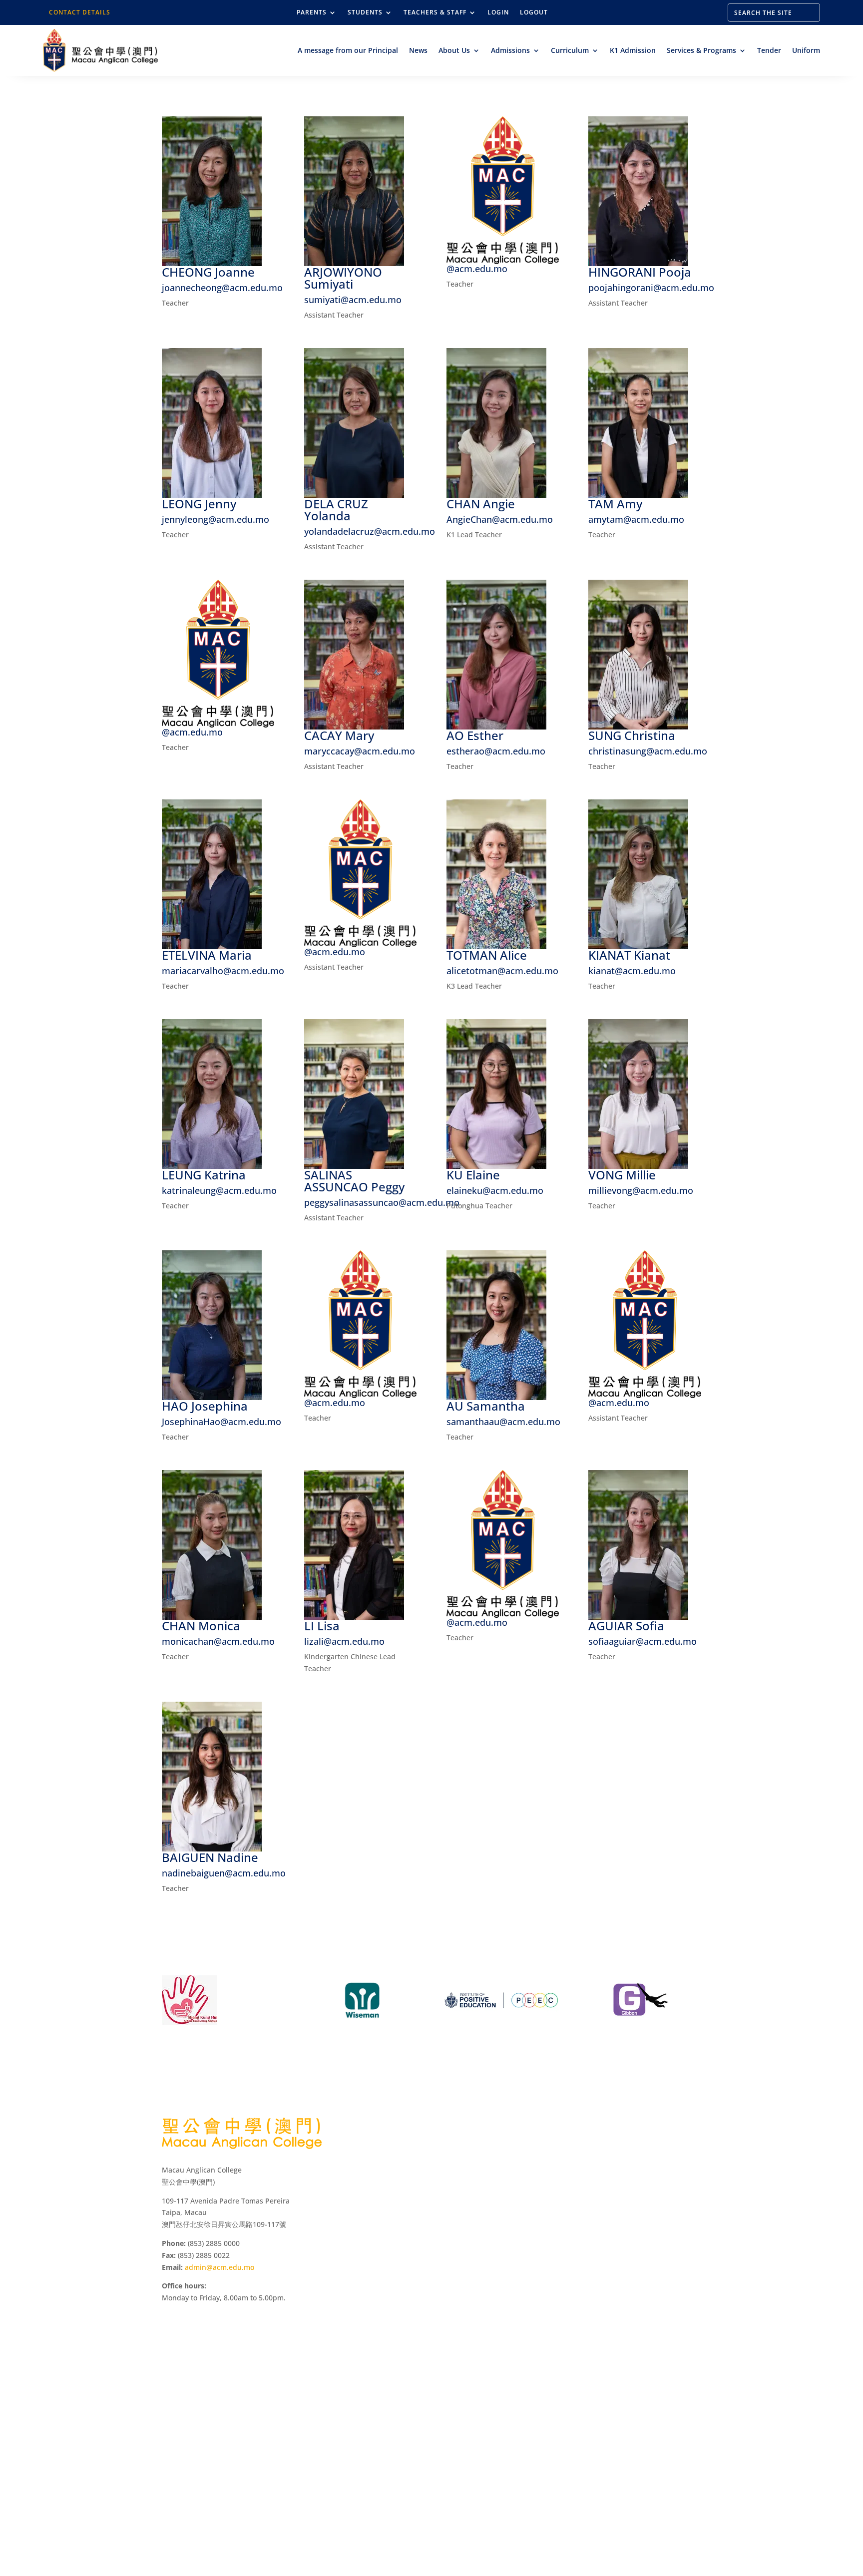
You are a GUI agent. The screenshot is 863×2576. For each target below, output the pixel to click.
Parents (312, 13)
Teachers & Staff (435, 13)
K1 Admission (633, 50)
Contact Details (80, 12)
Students (365, 13)
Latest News (562, 2204)
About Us (454, 50)
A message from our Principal (348, 50)
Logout (534, 13)
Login (498, 13)
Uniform (806, 50)
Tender (769, 50)
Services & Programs (701, 50)
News (418, 50)
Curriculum (570, 50)
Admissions (510, 50)
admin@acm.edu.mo (219, 2267)
